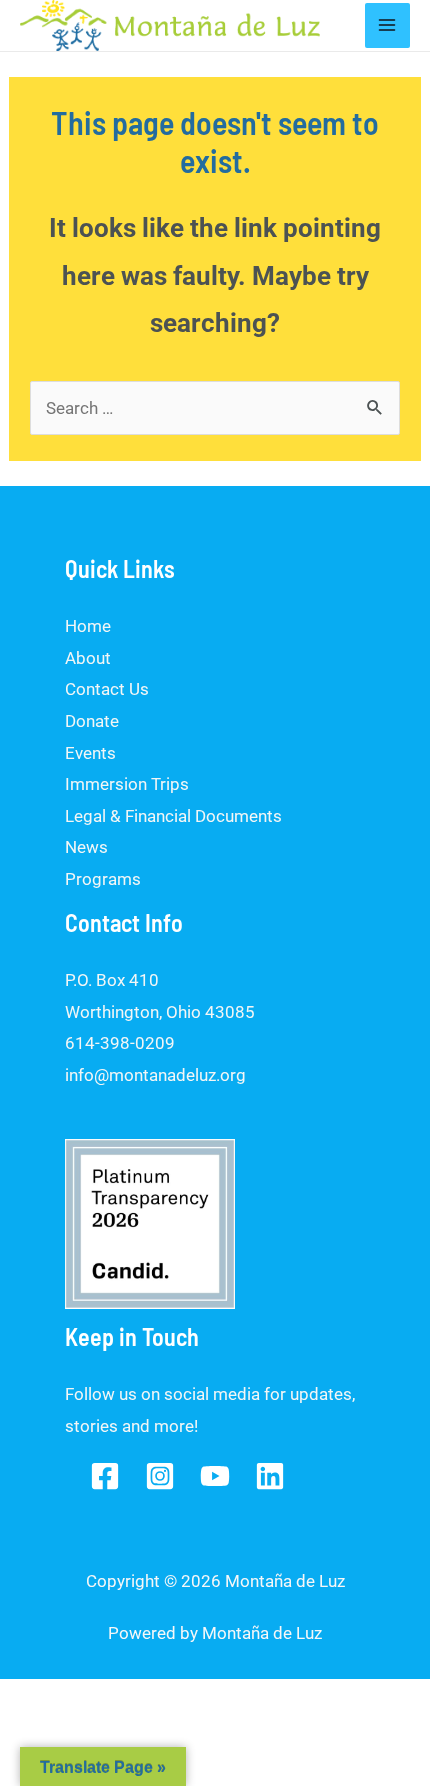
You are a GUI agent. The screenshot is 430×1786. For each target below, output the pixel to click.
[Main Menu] (388, 26)
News (86, 847)
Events (90, 753)
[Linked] (270, 1476)
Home (88, 626)
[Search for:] (215, 408)
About (88, 658)
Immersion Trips (127, 784)
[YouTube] (215, 1476)
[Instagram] (160, 1476)
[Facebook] (105, 1476)
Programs (103, 879)
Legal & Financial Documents (173, 816)
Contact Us (107, 689)
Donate (92, 721)
